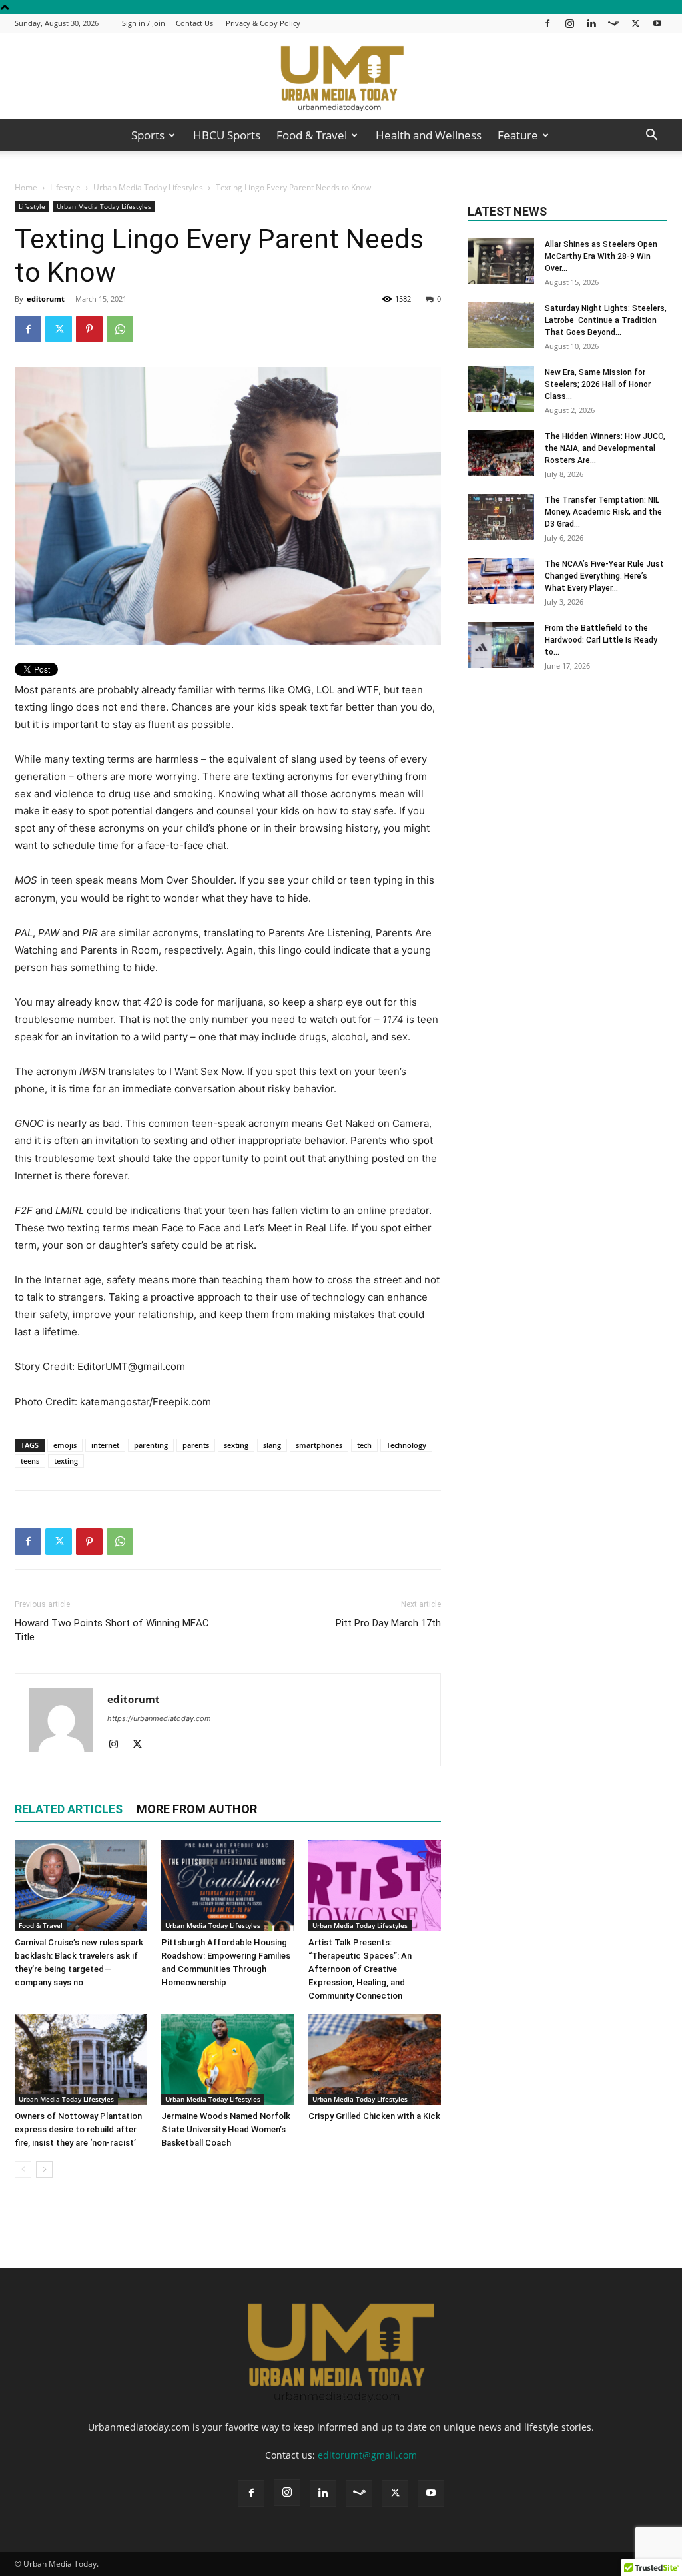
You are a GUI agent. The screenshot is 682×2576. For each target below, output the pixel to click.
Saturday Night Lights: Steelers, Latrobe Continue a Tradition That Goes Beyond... (606, 320)
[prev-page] (23, 2169)
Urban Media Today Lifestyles (148, 187)
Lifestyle (65, 187)
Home (26, 187)
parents (196, 1445)
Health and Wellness (429, 135)
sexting (236, 1445)
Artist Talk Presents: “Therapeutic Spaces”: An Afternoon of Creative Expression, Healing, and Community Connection (360, 1969)
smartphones (319, 1445)
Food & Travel (312, 135)
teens (30, 1461)
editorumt (46, 299)
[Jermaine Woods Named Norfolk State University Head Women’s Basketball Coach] (227, 2060)
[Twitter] (635, 23)
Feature (518, 135)
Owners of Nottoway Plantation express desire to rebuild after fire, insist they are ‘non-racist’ (78, 2129)
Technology (406, 1445)
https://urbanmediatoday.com (159, 1718)
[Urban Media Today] (341, 77)
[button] (651, 136)
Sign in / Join (144, 23)
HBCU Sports (227, 135)
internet (105, 1445)
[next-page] (44, 2169)
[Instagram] (569, 23)
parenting (151, 1445)
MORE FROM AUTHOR (197, 1809)
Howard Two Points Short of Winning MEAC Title (112, 1630)
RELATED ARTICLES (69, 1809)
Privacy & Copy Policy (263, 23)
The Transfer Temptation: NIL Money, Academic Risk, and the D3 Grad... (603, 512)
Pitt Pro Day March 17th (388, 1623)
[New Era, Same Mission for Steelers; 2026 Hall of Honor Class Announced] (501, 389)
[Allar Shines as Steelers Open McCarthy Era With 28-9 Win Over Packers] (501, 261)
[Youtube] (657, 23)
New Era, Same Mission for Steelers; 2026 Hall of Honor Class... (598, 384)
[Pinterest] (89, 329)
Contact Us (194, 23)
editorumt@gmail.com (367, 2455)
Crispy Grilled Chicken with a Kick (374, 2116)
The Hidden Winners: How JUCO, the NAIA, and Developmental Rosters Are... (605, 448)
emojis (65, 1445)
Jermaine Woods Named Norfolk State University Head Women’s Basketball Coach (226, 2129)
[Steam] (613, 23)
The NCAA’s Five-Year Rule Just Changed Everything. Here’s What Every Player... (604, 576)
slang (272, 1445)
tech (364, 1445)
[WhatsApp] (120, 329)
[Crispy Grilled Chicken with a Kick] (375, 2060)
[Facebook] (547, 23)
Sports (148, 135)
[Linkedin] (591, 23)
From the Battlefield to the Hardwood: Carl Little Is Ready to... (601, 640)
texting (66, 1461)
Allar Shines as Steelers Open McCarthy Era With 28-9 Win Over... (601, 256)
